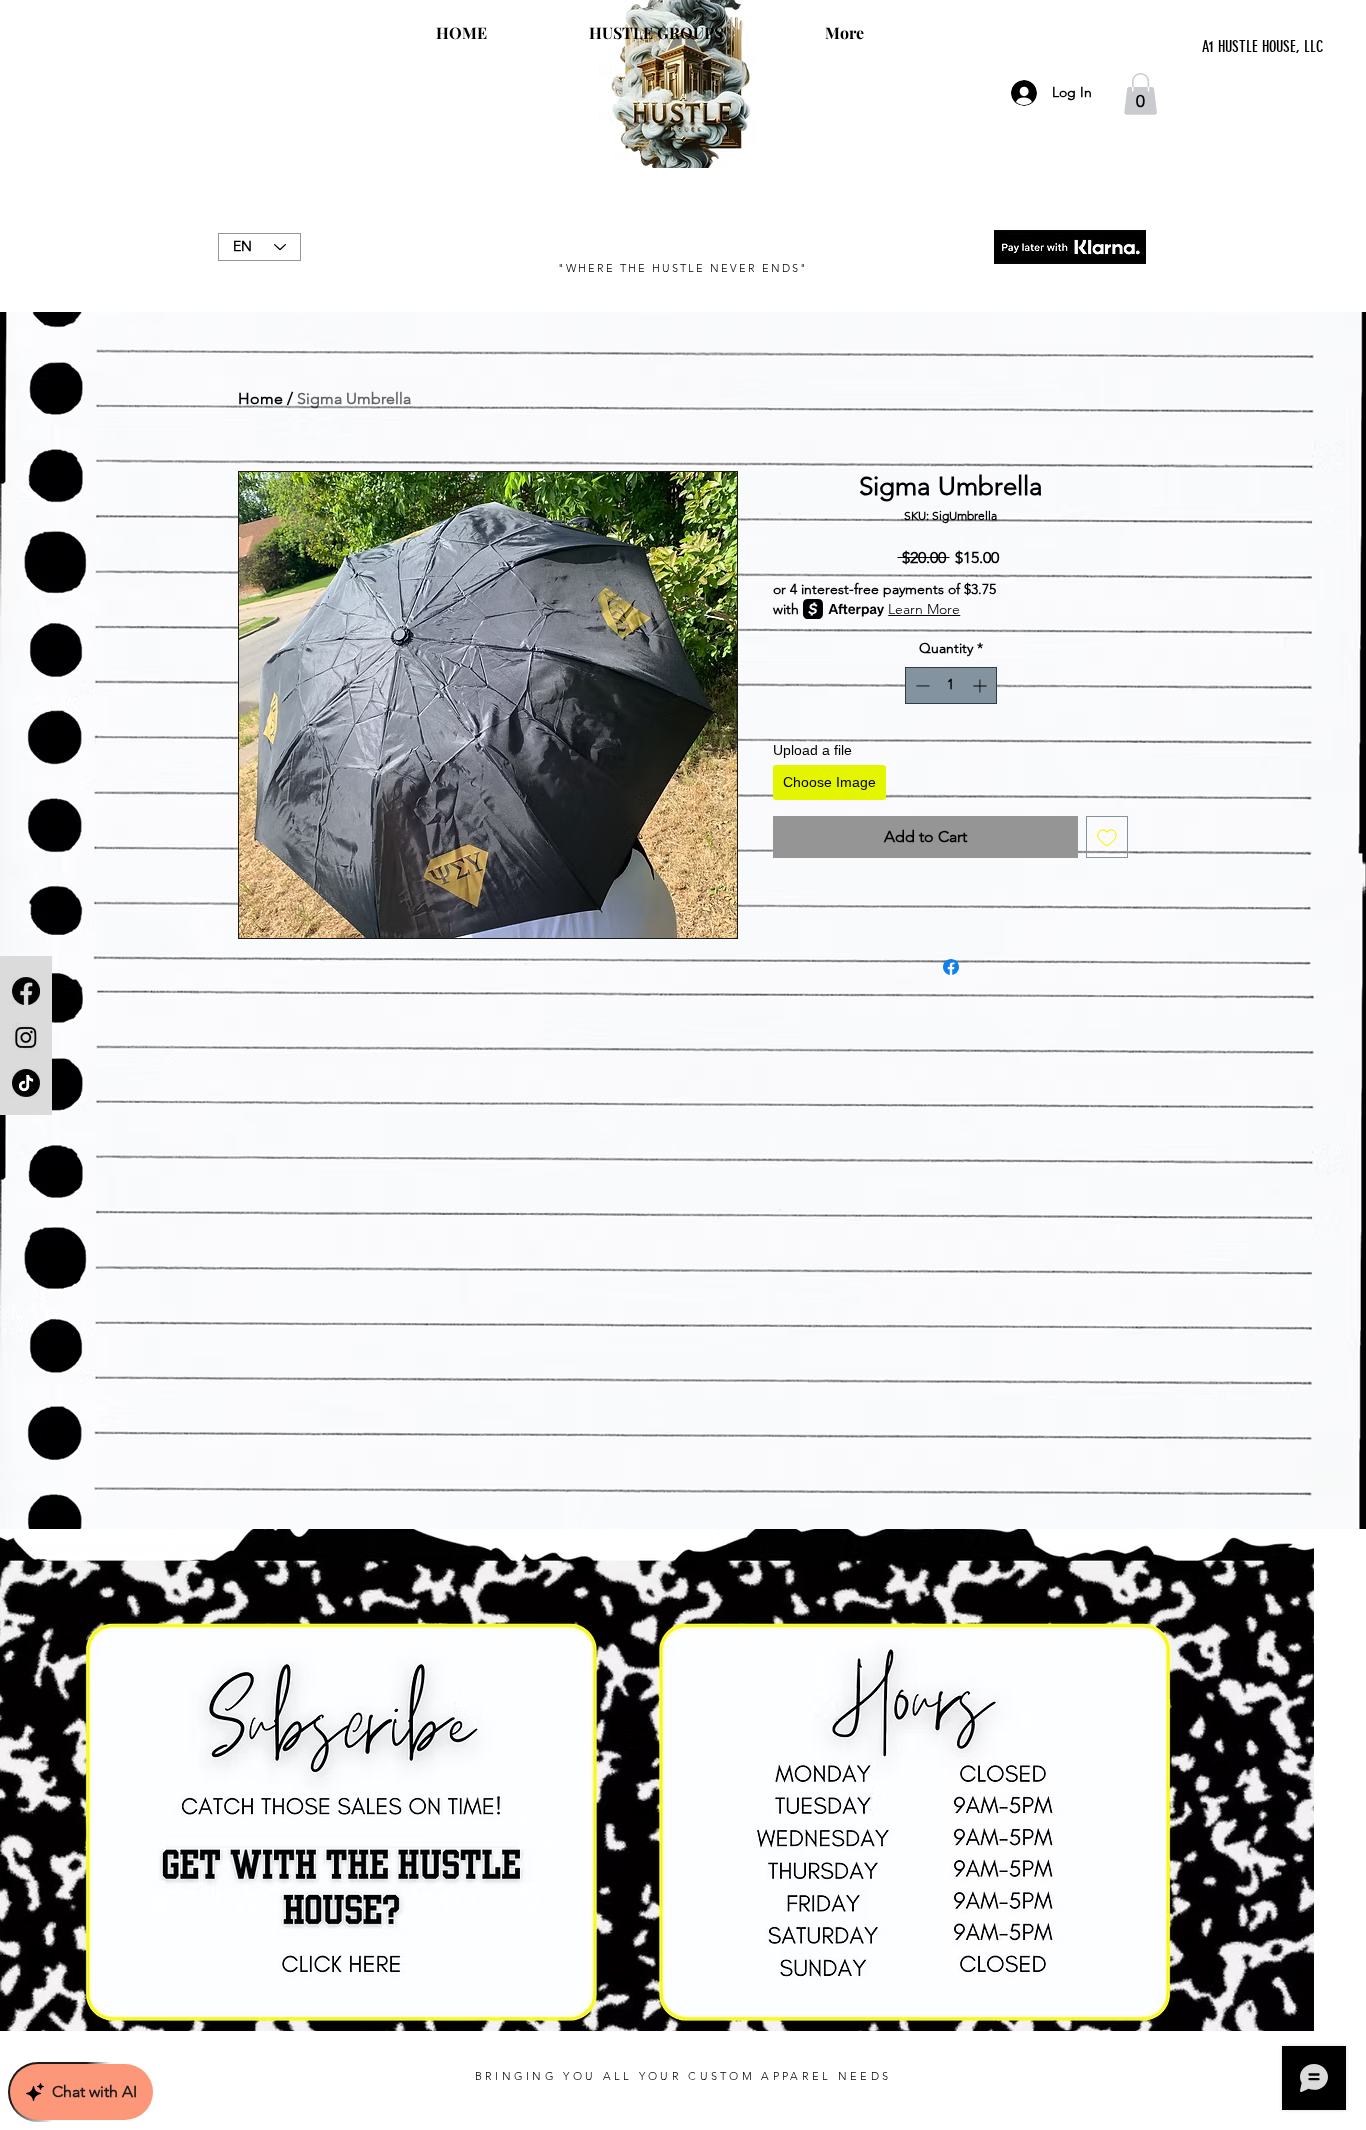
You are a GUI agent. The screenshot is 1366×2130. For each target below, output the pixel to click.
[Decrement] (920, 685)
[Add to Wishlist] (1107, 837)
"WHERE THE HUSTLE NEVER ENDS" (682, 268)
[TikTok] (26, 1083)
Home (260, 398)
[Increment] (981, 685)
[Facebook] (26, 991)
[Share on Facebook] (951, 967)
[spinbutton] (951, 685)
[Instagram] (26, 1037)
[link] (1140, 94)
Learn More (924, 609)
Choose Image (829, 782)
